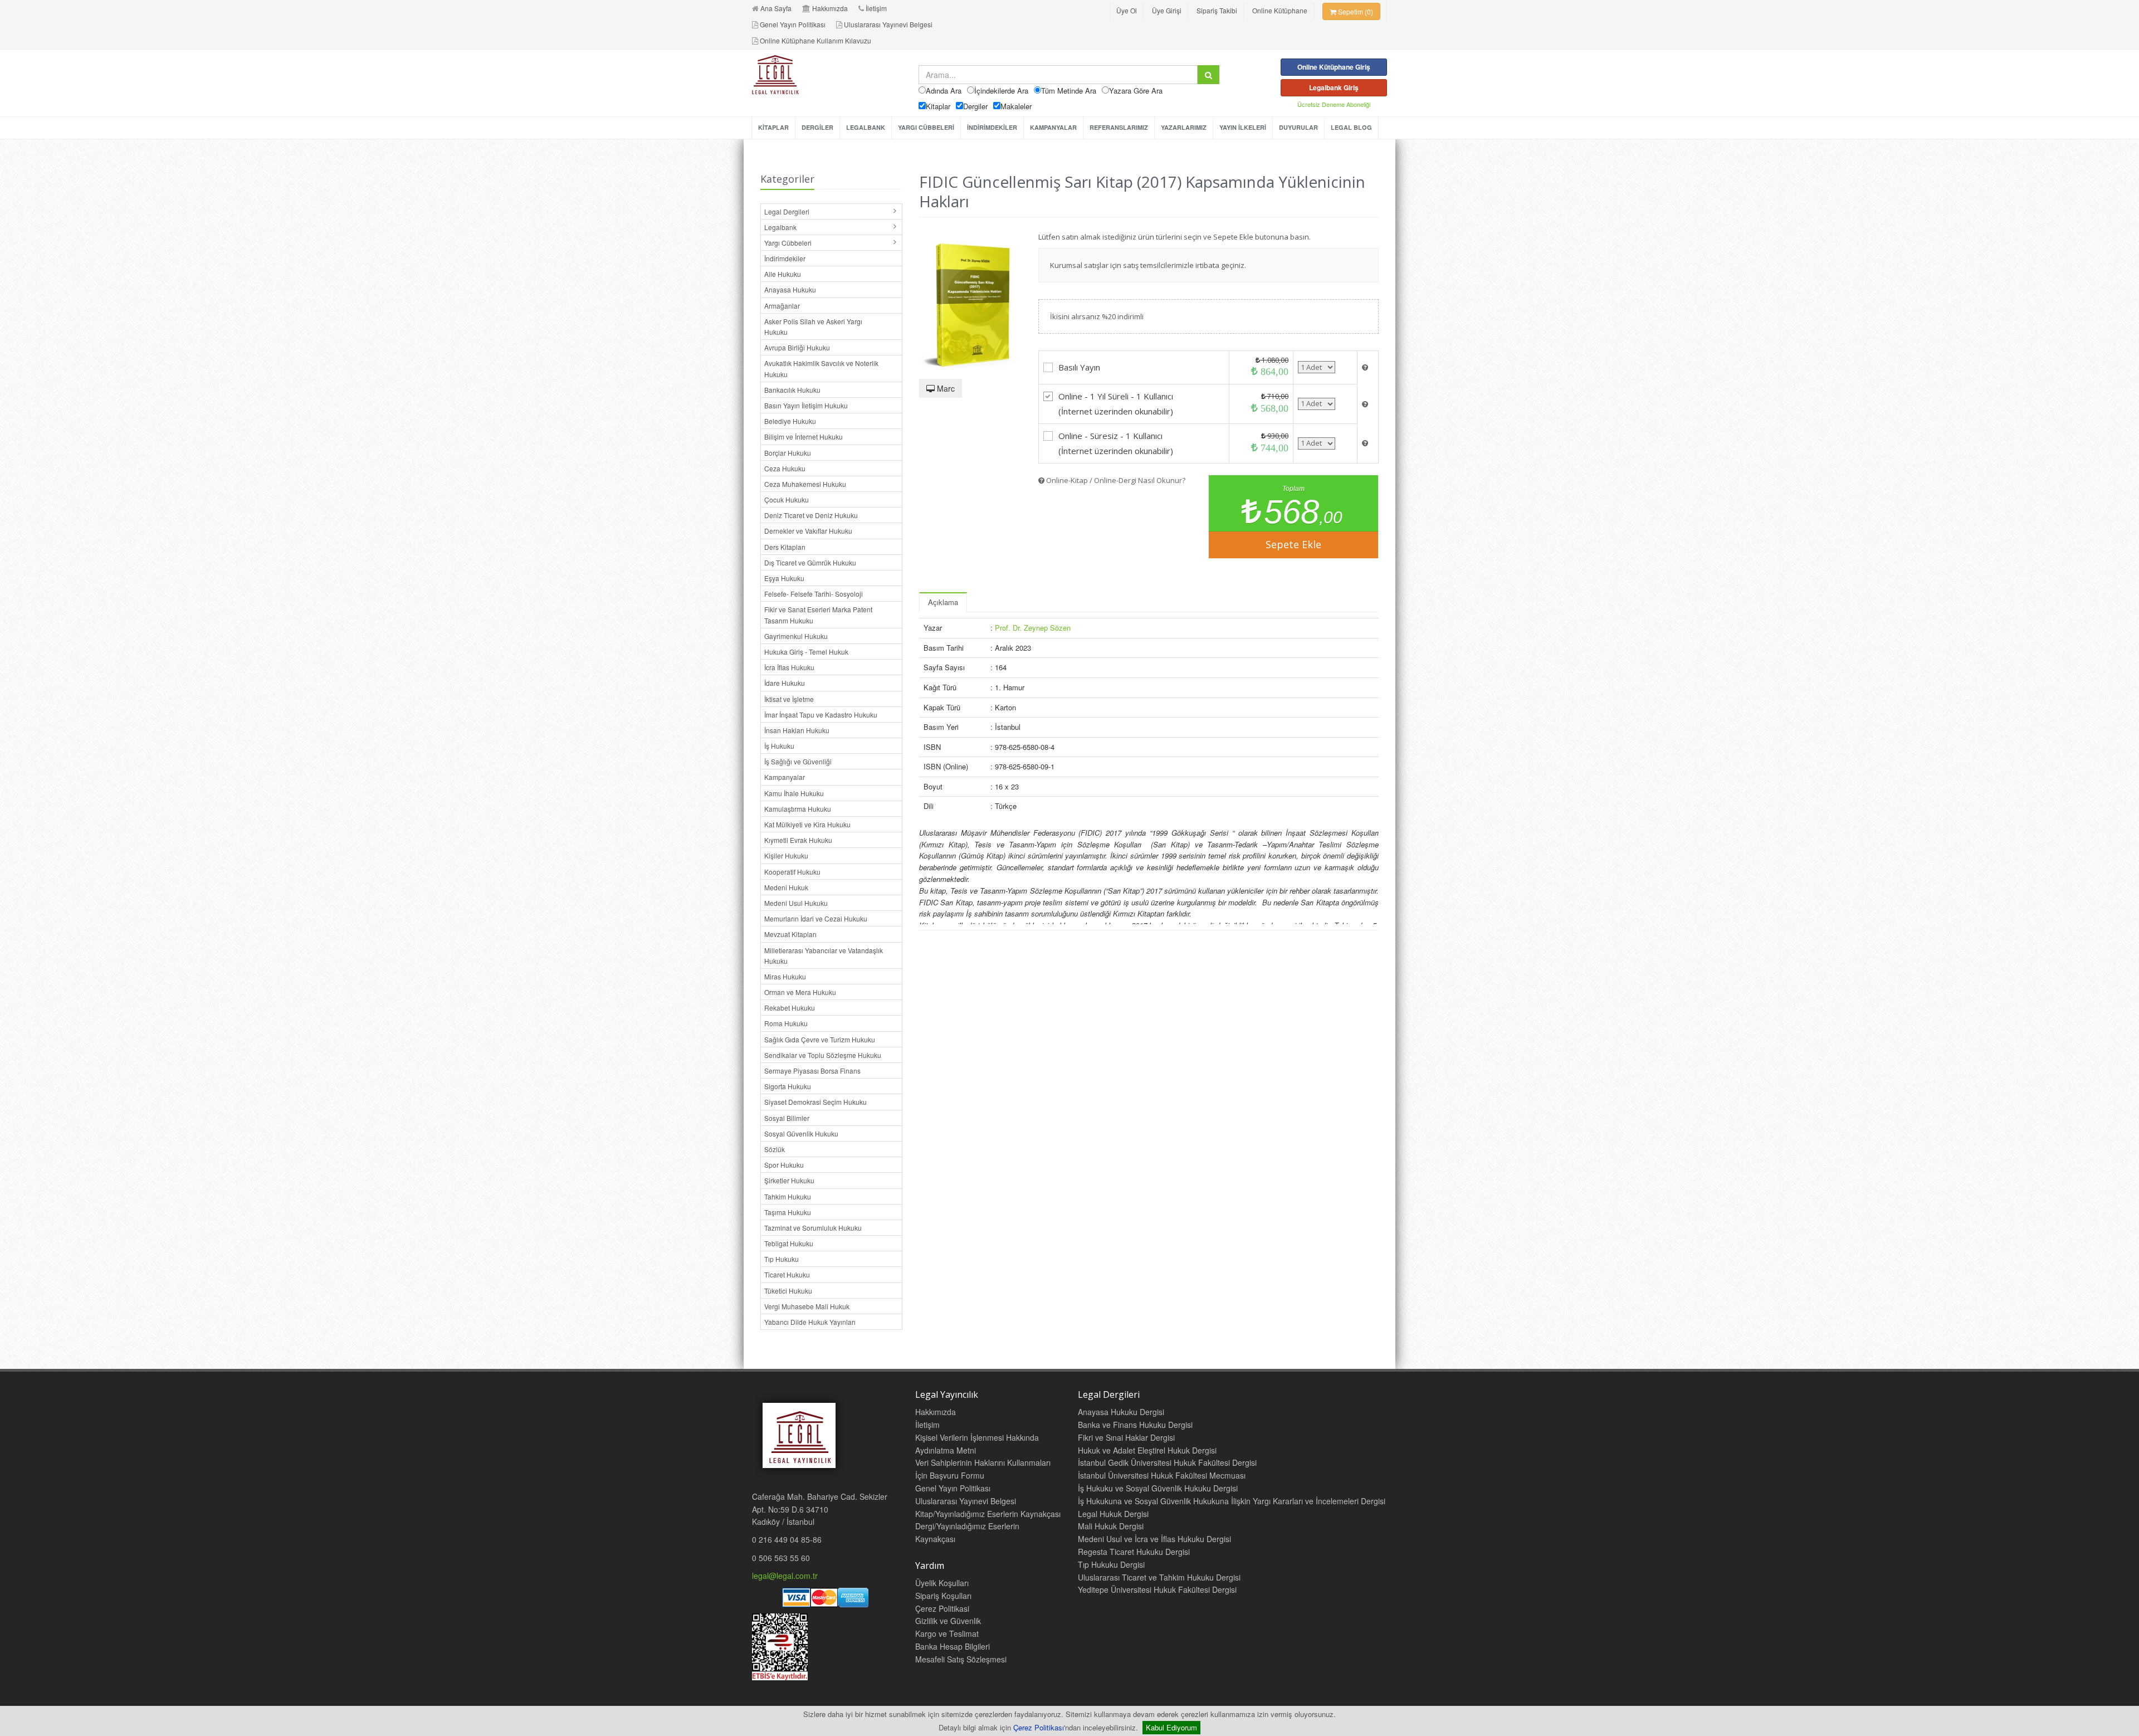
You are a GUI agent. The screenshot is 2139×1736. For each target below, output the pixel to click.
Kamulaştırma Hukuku (798, 809)
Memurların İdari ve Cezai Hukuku (816, 918)
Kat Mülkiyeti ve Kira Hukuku (807, 824)
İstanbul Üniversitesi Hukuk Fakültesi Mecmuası (1162, 1475)
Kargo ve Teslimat (947, 1633)
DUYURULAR (1298, 127)
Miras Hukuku (785, 976)
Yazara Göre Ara (1136, 91)
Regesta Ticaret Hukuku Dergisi (1134, 1552)
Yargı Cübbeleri (788, 243)
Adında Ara (944, 91)
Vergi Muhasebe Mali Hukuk (807, 1306)
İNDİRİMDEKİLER (992, 127)
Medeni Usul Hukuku (796, 903)
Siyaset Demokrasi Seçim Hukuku (815, 1102)
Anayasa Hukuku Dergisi (1121, 1412)
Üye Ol (1127, 10)
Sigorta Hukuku (788, 1086)
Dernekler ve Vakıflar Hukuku (808, 531)
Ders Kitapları (785, 547)
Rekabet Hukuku (790, 1008)
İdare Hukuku (785, 683)
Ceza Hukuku (785, 468)
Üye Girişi (1167, 10)
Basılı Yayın (1079, 367)
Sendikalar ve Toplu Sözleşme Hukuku (823, 1055)
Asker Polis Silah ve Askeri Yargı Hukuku (813, 326)
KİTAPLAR (773, 127)
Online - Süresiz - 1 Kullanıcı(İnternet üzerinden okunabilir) (1116, 443)
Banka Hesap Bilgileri (953, 1646)
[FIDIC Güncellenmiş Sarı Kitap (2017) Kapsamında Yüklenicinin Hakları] (970, 299)
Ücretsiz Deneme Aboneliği (1334, 104)
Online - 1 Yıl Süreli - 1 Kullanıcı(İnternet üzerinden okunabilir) (1116, 404)
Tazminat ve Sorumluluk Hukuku (813, 1228)
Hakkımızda (830, 8)
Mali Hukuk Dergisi (1111, 1526)
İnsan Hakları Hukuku (797, 730)
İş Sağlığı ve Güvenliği (798, 761)
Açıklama (943, 602)
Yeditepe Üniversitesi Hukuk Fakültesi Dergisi (1157, 1589)
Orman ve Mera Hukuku (800, 992)
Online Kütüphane (1280, 10)
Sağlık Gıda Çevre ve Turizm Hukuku (820, 1039)
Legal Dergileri (787, 211)
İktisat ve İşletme (789, 699)
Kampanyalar (785, 777)
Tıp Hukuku (782, 1259)
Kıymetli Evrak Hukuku (798, 840)
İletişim (876, 8)
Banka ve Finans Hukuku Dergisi (1135, 1425)
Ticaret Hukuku (787, 1274)
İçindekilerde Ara (1001, 91)
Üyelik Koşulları (942, 1583)
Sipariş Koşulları (943, 1596)
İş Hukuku (779, 746)
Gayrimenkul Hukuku (796, 636)
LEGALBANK (866, 127)
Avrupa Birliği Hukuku (797, 347)
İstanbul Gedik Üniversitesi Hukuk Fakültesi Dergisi (1167, 1462)
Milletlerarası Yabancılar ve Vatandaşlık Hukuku (824, 955)
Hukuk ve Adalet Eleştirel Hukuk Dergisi (1147, 1450)
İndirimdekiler (785, 258)
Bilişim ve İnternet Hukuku (804, 437)
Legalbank (780, 227)
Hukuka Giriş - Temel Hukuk (806, 652)
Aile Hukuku (783, 274)
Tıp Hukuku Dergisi (1111, 1564)
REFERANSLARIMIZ (1119, 127)
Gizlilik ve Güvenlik (948, 1621)
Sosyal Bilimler (787, 1118)
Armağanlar (782, 306)
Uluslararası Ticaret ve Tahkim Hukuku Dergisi (1159, 1577)
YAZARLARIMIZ (1184, 127)
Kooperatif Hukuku (792, 872)
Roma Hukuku (786, 1023)
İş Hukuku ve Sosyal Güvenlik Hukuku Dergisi (1158, 1488)
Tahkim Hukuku (788, 1196)
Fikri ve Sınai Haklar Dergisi (1126, 1437)
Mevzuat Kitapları (790, 934)
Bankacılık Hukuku (792, 390)
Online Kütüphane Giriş (1334, 67)
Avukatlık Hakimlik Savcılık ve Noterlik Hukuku (821, 368)
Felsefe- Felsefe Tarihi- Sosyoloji (814, 594)
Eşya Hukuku (784, 578)
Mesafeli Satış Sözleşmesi (961, 1659)
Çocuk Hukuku (787, 499)
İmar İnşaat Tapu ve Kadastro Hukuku (821, 715)
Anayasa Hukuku (790, 289)
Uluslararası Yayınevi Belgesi (888, 24)
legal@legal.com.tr (785, 1576)
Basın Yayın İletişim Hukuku (806, 405)
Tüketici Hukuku (788, 1291)
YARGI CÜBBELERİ (926, 127)
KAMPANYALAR (1053, 127)
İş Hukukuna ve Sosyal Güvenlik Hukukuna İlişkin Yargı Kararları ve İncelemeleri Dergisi (1232, 1501)
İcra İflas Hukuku (789, 667)
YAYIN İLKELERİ (1243, 127)
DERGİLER (817, 127)
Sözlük (775, 1149)
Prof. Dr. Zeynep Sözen (1033, 628)
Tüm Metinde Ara (1069, 91)
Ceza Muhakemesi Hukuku (805, 484)
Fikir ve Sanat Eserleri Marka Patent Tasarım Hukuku (818, 615)
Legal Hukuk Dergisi (1113, 1514)
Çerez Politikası (1039, 1727)
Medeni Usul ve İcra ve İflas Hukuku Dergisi (1154, 1539)
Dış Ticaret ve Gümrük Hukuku (810, 562)
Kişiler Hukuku (786, 855)
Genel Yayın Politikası (793, 24)
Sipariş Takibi (1217, 10)
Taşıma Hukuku (788, 1212)
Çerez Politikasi (942, 1608)
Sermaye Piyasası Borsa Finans (812, 1071)
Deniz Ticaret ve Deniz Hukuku (811, 515)
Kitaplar (938, 106)
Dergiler (975, 106)
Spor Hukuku (784, 1165)
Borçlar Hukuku (788, 453)
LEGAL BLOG (1351, 127)
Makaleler (1016, 106)
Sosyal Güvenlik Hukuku (801, 1133)
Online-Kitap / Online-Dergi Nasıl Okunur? (1115, 480)
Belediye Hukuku (790, 421)
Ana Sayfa (776, 8)
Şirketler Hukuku (789, 1180)
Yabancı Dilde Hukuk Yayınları (810, 1322)
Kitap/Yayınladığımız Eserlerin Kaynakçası (988, 1514)
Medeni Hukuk (786, 887)
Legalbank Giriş (1334, 87)
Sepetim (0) (1355, 11)
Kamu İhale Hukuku (794, 793)
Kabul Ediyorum (1171, 1727)
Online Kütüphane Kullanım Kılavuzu (815, 40)
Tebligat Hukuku (789, 1243)
